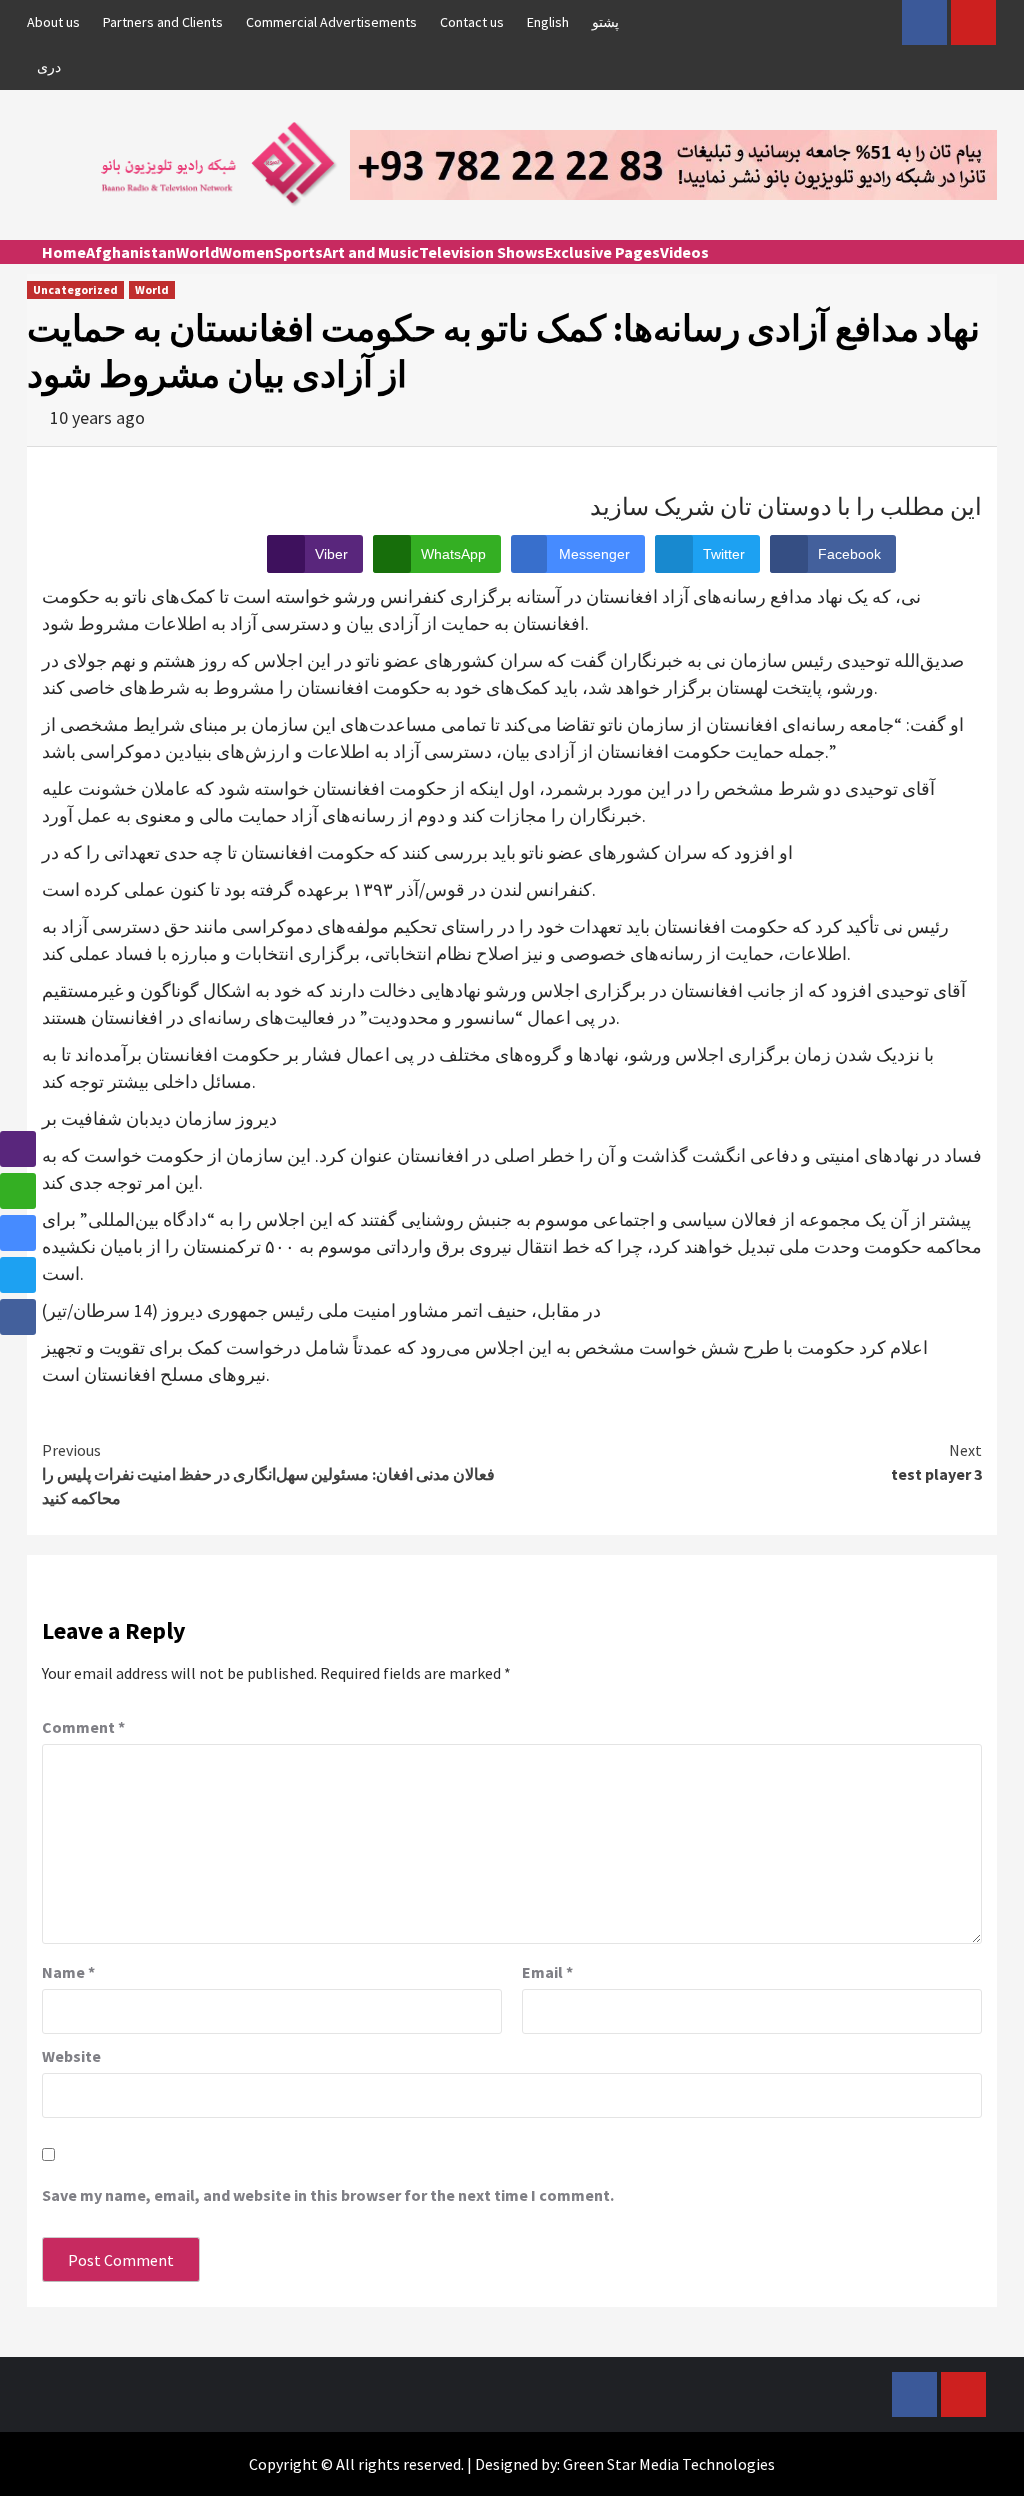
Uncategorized (75, 289)
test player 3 (936, 1462)
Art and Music (371, 252)
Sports (298, 252)
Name (68, 1972)
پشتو (605, 22)
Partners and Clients (163, 22)
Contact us (472, 22)
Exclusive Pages (602, 252)
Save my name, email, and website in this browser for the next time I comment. (328, 2195)
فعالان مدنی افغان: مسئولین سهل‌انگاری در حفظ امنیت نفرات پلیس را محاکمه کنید (268, 1474)
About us (53, 22)
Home (64, 252)
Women (246, 252)
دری (49, 67)
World (197, 252)
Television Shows (482, 252)
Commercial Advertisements (331, 22)
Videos (684, 252)
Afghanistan (131, 252)
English (548, 22)
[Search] (984, 270)
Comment (83, 1727)
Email (547, 1972)
